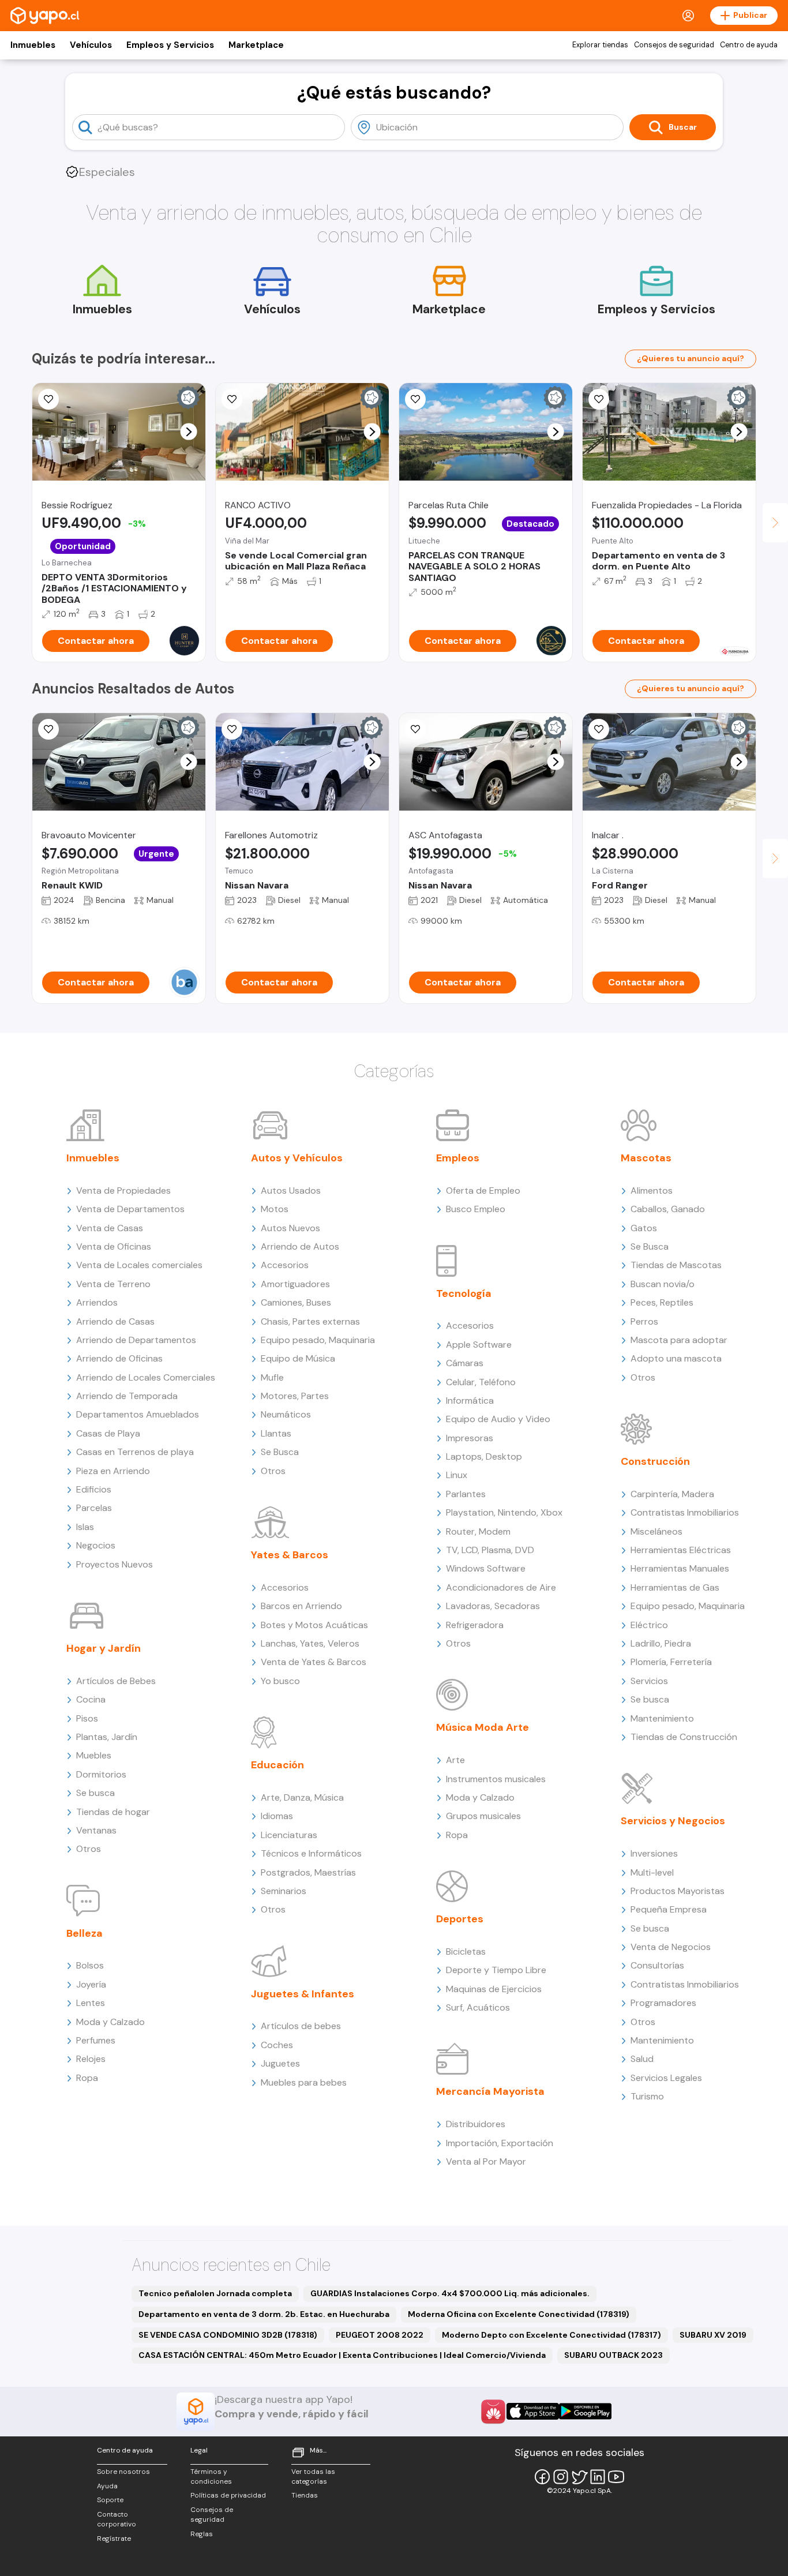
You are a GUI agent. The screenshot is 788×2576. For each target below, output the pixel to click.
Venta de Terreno (113, 1284)
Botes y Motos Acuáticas (314, 1625)
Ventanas (96, 1830)
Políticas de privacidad (228, 2495)
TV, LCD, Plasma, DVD (490, 1550)
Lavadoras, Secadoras (493, 1606)
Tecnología (464, 1293)
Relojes (91, 2059)
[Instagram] (561, 2477)
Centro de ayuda (749, 45)
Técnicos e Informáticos (311, 1853)
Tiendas (305, 2495)
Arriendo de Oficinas (119, 1358)
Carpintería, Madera (672, 1494)
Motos (275, 1209)
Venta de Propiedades (123, 1190)
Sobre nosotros (123, 2472)
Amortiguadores (295, 1284)
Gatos (644, 1228)
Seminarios (284, 1891)
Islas (85, 1527)
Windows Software (486, 1568)
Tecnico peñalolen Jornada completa (215, 2293)
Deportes (460, 1919)
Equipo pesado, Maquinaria (318, 1340)
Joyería (91, 1984)
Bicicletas (466, 1951)
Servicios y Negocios (673, 1821)
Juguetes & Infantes (303, 1994)
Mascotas (646, 1158)
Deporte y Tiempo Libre (496, 1970)
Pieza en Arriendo (113, 1471)
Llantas (276, 1433)
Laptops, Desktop (484, 1456)
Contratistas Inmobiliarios (685, 1512)
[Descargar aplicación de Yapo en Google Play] (585, 2411)
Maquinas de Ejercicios (494, 1989)
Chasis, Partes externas (310, 1321)
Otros (89, 1849)
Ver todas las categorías (313, 2476)
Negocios (96, 1545)
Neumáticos (286, 1414)
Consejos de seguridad (674, 45)
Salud (642, 2059)
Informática (470, 1401)
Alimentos (652, 1190)
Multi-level (652, 1872)
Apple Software (479, 1345)
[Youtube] (616, 2477)
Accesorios (285, 1265)
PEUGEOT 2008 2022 (380, 2335)
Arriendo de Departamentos (136, 1340)
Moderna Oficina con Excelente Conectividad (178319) (519, 2314)
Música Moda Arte (483, 1727)
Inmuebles (33, 45)
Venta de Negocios (671, 1947)
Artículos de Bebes (116, 1681)
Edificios (94, 1489)
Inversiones (654, 1853)
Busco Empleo (476, 1209)
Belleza (85, 1933)
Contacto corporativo (117, 2519)
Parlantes (466, 1494)
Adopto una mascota (676, 1358)
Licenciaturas (289, 1835)
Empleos (458, 1158)
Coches (277, 2045)
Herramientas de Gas (675, 1587)
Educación (277, 1765)
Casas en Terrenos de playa (135, 1452)
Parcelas (94, 1508)
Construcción (655, 1461)
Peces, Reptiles (662, 1302)
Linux (457, 1475)
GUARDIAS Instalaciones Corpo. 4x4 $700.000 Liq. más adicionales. (450, 2293)
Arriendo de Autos (300, 1246)
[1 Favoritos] (232, 399)
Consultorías (657, 1965)
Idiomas (277, 1816)
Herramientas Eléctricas (681, 1550)
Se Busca (280, 1452)
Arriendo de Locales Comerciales (146, 1377)
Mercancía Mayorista (490, 2091)
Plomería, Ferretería (671, 1662)
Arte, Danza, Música (302, 1797)
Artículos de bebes (301, 2026)
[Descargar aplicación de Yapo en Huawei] (493, 2412)
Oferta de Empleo (483, 1190)
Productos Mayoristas (678, 1891)
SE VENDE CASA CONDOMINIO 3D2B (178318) (228, 2335)
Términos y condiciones (211, 2476)
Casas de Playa (108, 1433)
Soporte (110, 2500)
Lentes (91, 2003)
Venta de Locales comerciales (139, 1265)
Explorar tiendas (600, 45)
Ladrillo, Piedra (661, 1643)
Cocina (91, 1699)
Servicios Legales (666, 2078)
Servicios (649, 1681)
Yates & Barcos (290, 1555)
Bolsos (90, 1965)
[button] (189, 432)
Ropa (87, 2078)
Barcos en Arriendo (301, 1606)
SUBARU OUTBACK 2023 (613, 2355)
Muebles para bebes (304, 2082)
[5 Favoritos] (415, 399)
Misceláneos (656, 1531)
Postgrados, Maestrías (308, 1872)
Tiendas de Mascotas (676, 1265)
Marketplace (256, 45)
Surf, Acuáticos (478, 2007)
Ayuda (107, 2486)
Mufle (272, 1377)
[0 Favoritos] (48, 729)
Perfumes (96, 2040)
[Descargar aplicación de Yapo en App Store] (533, 2411)
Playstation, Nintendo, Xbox (504, 1512)
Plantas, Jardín (107, 1737)
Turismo (647, 2096)
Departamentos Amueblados (138, 1414)
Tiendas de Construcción (684, 1737)
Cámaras (465, 1363)
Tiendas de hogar (113, 1812)
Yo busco (280, 1681)
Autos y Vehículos (297, 1158)
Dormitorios (101, 1774)
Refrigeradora (475, 1625)
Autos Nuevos (290, 1228)
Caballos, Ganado (668, 1209)
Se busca (95, 1793)
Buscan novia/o (663, 1284)
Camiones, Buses (296, 1302)
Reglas (202, 2534)
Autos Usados (291, 1190)
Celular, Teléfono (481, 1382)
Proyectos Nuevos (115, 1564)
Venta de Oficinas (114, 1246)
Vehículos (91, 45)
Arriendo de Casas (115, 1321)
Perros (644, 1321)
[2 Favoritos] (48, 399)
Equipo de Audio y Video (498, 1419)
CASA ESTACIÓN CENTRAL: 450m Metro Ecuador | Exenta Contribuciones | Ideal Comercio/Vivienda (342, 2355)
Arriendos (97, 1302)
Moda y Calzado (110, 2022)
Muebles (94, 1755)
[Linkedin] (598, 2477)
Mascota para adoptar (679, 1340)
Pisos (87, 1718)
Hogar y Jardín (104, 1648)
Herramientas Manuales (680, 1568)
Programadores (663, 2003)
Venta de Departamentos (130, 1209)
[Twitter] (579, 2477)
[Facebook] (542, 2477)
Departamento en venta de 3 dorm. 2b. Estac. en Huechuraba (264, 2314)
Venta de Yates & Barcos (314, 1662)
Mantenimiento (662, 1718)
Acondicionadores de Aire (501, 1587)
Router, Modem (478, 1531)
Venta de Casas (110, 1228)
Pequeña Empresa (669, 1909)
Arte (455, 1760)
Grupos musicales (483, 1816)
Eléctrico (649, 1625)
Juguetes (280, 2063)
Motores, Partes (295, 1396)
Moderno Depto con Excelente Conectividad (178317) (551, 2335)
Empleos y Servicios (170, 45)
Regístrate (114, 2538)
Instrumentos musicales (496, 1779)
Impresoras (470, 1438)
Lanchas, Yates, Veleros (310, 1643)
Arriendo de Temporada (127, 1396)
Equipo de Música (298, 1358)
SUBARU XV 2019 (713, 2335)
